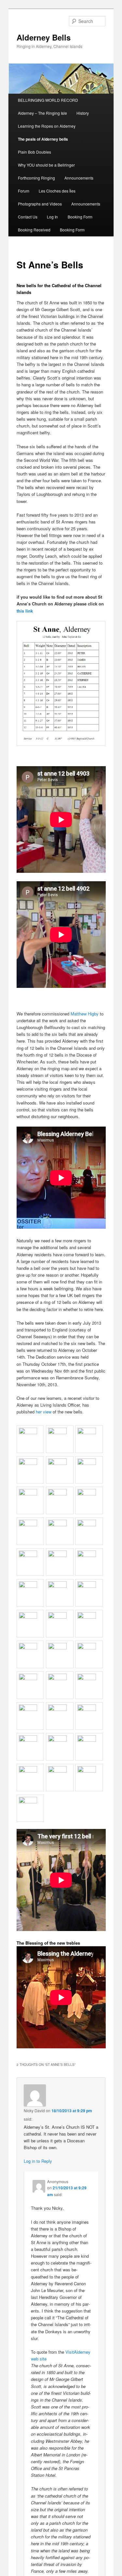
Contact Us (28, 217)
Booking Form (80, 217)
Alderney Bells (44, 37)
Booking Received (34, 230)
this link (25, 611)
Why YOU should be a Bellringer (46, 165)
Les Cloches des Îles (57, 191)
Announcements (79, 178)
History (83, 113)
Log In (52, 217)
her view (44, 1412)
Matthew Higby (85, 1014)
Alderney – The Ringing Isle (42, 113)
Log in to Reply (38, 2161)
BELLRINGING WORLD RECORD (48, 100)
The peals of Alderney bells (43, 139)
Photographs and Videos (40, 204)
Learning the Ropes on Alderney (47, 126)
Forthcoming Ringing (36, 178)
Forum (24, 191)
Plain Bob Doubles (34, 152)
